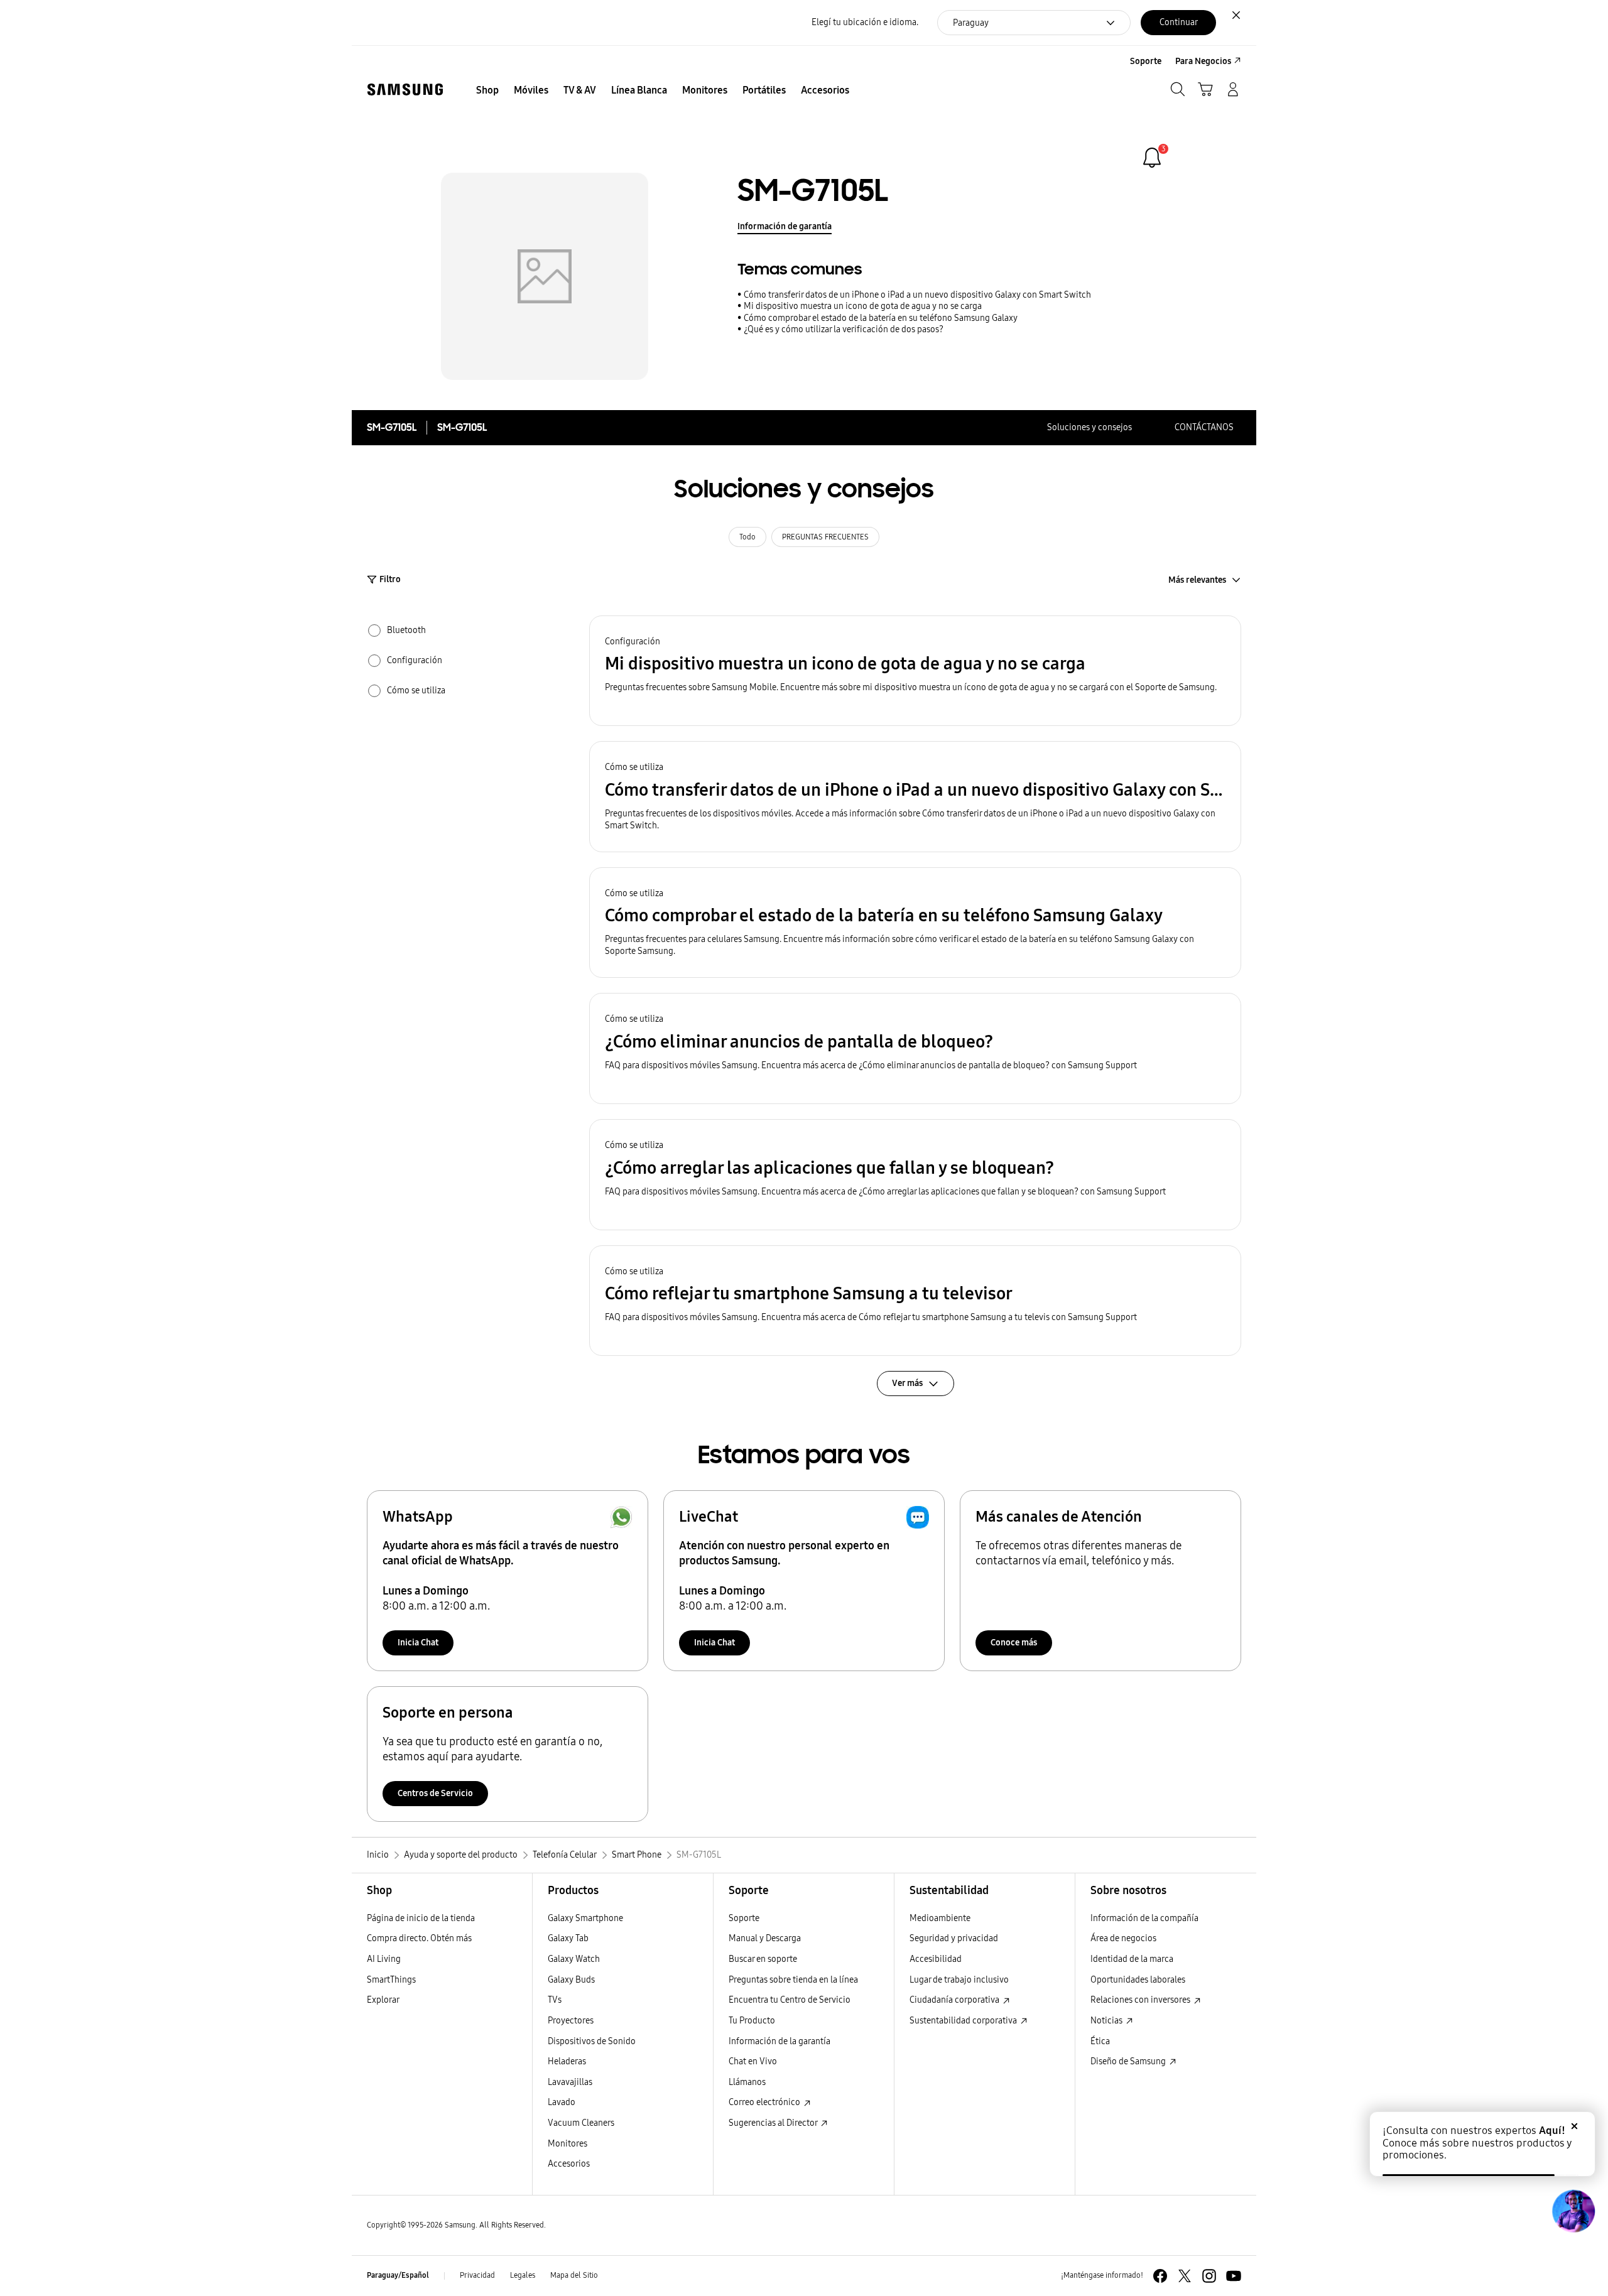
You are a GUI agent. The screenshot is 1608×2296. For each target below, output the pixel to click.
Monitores (568, 2144)
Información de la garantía (780, 2041)
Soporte (744, 1918)
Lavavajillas (570, 2082)
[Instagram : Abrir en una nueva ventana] (1209, 2276)
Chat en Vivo (753, 2061)
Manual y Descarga (765, 1938)
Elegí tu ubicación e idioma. (865, 22)
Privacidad (477, 2275)
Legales (523, 2275)
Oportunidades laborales (1138, 1980)
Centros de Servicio (435, 1793)
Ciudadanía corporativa (955, 2000)
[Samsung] (405, 89)
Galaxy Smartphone (585, 1918)
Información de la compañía (1144, 1918)
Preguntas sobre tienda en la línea (793, 1980)
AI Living (384, 1959)
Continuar (1179, 22)
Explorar (383, 2000)
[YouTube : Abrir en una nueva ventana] (1234, 2276)
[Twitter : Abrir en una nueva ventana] (1185, 2276)
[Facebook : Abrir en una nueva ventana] (1160, 2276)
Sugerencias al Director (774, 2123)
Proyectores (571, 2021)
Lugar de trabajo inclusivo (959, 1980)
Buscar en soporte (763, 1959)
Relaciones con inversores (1141, 2000)
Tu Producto (752, 2021)
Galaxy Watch (574, 1959)
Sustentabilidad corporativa (964, 2021)
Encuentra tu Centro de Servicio (790, 2000)
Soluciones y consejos (1089, 427)
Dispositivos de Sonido (592, 2041)
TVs (555, 2000)
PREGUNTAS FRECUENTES (825, 537)
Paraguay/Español (398, 2275)
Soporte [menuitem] (1146, 61)
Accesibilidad (936, 1959)
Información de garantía (785, 226)
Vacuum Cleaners (581, 2123)
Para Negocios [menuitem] (1203, 61)
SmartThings (391, 1980)
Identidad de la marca (1132, 1959)
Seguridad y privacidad (954, 1938)
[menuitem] (487, 90)
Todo (747, 537)
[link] (1152, 158)
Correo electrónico (765, 2102)
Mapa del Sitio (574, 2275)
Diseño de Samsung (1129, 2061)
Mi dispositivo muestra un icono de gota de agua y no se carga (863, 306)
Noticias (1107, 2021)
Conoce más (1014, 1643)
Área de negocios (1123, 1938)
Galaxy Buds (571, 1980)
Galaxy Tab (568, 1938)
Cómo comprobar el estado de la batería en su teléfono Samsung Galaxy (881, 318)
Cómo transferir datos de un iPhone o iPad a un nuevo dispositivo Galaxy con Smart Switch (917, 295)
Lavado (562, 2102)
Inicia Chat (418, 1643)
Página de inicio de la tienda (421, 1918)
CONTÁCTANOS (1204, 427)
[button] (915, 671)
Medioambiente (940, 1918)
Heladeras (567, 2061)
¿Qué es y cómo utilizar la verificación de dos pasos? (844, 329)
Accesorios (569, 2164)
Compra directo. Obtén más (419, 1938)
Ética (1100, 2041)
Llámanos (747, 2082)
